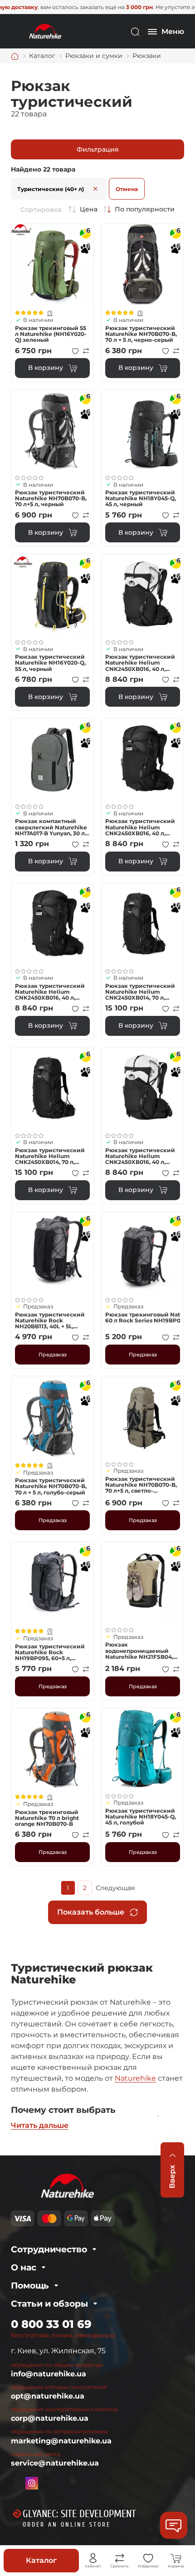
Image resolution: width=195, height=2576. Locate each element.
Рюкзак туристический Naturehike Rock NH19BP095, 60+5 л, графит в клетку (50, 1652)
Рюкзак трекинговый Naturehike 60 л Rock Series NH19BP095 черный (143, 1317)
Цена (89, 209)
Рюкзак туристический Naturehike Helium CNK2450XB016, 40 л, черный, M (50, 992)
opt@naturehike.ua (48, 2396)
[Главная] (15, 56)
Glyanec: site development (79, 2514)
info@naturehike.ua (49, 2374)
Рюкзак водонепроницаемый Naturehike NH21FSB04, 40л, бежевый (139, 1651)
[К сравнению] (86, 351)
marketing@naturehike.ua (61, 2441)
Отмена (127, 189)
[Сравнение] (120, 2558)
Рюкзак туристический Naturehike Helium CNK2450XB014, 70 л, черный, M (50, 1156)
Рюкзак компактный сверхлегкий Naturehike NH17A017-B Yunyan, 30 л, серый (51, 827)
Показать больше (91, 1912)
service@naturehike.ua (55, 2463)
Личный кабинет (93, 2558)
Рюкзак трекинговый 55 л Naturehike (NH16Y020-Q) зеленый (51, 334)
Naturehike (135, 2078)
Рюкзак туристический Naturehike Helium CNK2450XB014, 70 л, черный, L (140, 992)
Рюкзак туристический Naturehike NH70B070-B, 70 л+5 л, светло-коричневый (141, 1485)
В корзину (46, 368)
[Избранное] (148, 2558)
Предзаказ (53, 1355)
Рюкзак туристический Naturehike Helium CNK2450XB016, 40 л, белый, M (140, 663)
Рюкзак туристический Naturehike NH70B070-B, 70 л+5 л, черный (51, 498)
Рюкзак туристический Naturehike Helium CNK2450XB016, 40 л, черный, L (140, 827)
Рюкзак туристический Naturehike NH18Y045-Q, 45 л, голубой (141, 1817)
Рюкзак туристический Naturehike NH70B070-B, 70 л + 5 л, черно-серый (141, 334)
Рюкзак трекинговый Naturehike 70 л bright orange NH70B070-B (47, 1818)
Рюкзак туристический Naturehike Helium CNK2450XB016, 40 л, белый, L (140, 1156)
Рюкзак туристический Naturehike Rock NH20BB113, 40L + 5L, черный (50, 1321)
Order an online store (67, 2525)
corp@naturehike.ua (50, 2418)
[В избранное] (75, 351)
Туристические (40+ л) (51, 189)
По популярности (145, 209)
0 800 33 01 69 (51, 2324)
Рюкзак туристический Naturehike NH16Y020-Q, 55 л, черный (50, 663)
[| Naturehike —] (44, 31)
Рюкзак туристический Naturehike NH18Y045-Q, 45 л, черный (141, 498)
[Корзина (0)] (176, 2558)
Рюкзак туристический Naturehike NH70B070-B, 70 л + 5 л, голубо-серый (51, 1486)
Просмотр (52, 265)
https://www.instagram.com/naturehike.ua (32, 2483)
